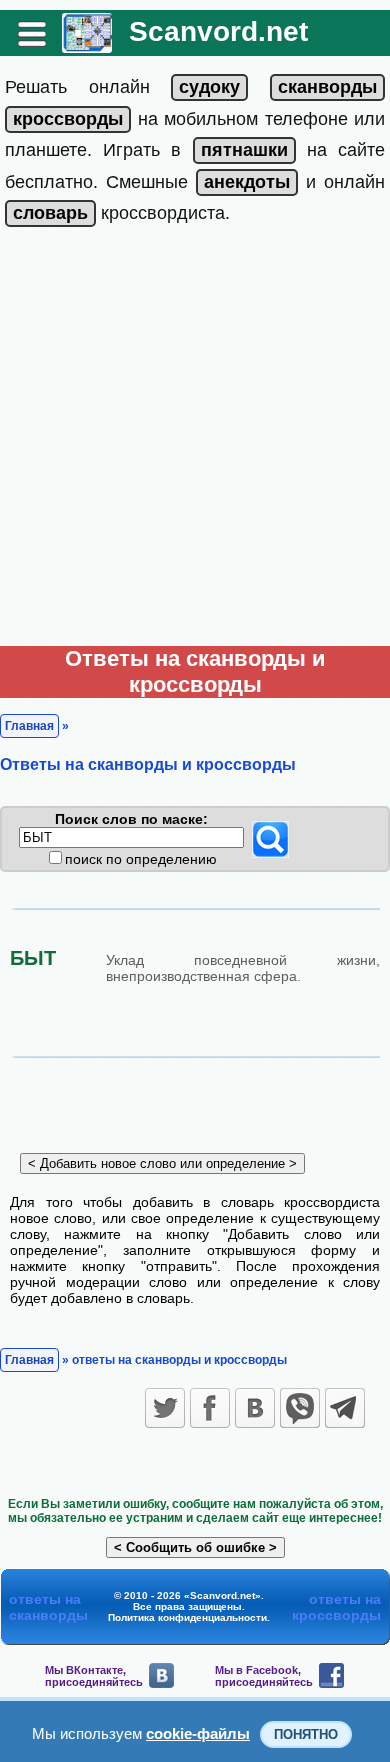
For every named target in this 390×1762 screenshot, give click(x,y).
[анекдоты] (247, 182)
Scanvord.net (218, 31)
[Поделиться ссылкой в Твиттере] (165, 1408)
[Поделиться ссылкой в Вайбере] (300, 1408)
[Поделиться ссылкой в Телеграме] (345, 1408)
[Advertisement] (195, 441)
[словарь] (50, 213)
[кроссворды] (68, 119)
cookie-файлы (198, 1733)
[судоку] (209, 87)
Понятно (306, 1734)
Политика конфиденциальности (187, 1617)
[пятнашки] (244, 150)
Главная (29, 726)
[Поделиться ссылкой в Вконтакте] (255, 1408)
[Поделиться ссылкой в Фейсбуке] (210, 1408)
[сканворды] (327, 87)
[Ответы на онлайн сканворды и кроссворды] (87, 45)
